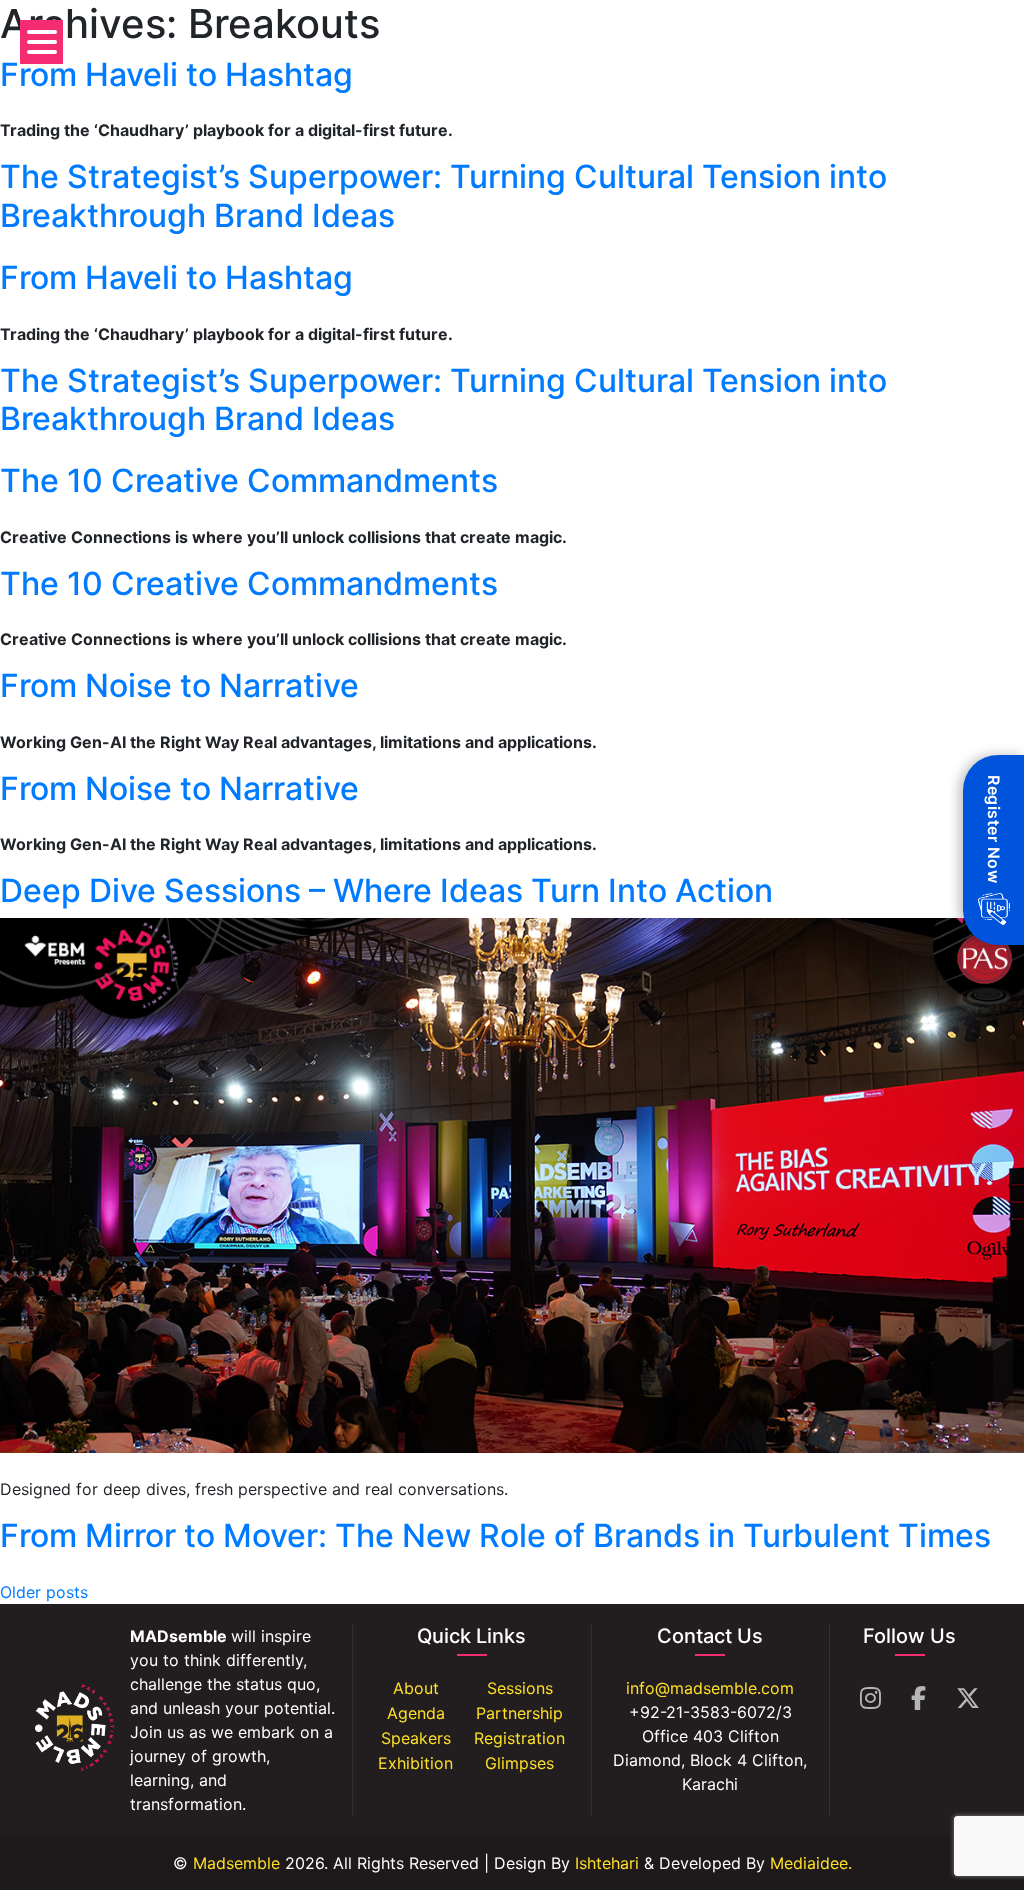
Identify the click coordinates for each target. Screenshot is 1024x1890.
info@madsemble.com (710, 1688)
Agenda (416, 1713)
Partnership (519, 1713)
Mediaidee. (811, 1863)
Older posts (44, 1592)
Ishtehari (607, 1863)
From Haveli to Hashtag (176, 74)
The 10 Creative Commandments (249, 480)
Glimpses (519, 1763)
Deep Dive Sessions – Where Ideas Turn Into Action (386, 890)
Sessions (520, 1688)
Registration (519, 1738)
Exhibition (415, 1763)
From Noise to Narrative (179, 685)
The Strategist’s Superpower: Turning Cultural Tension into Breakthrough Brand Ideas (443, 195)
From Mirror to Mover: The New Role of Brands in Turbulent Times (495, 1535)
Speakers (416, 1738)
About (416, 1688)
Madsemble (234, 1863)
